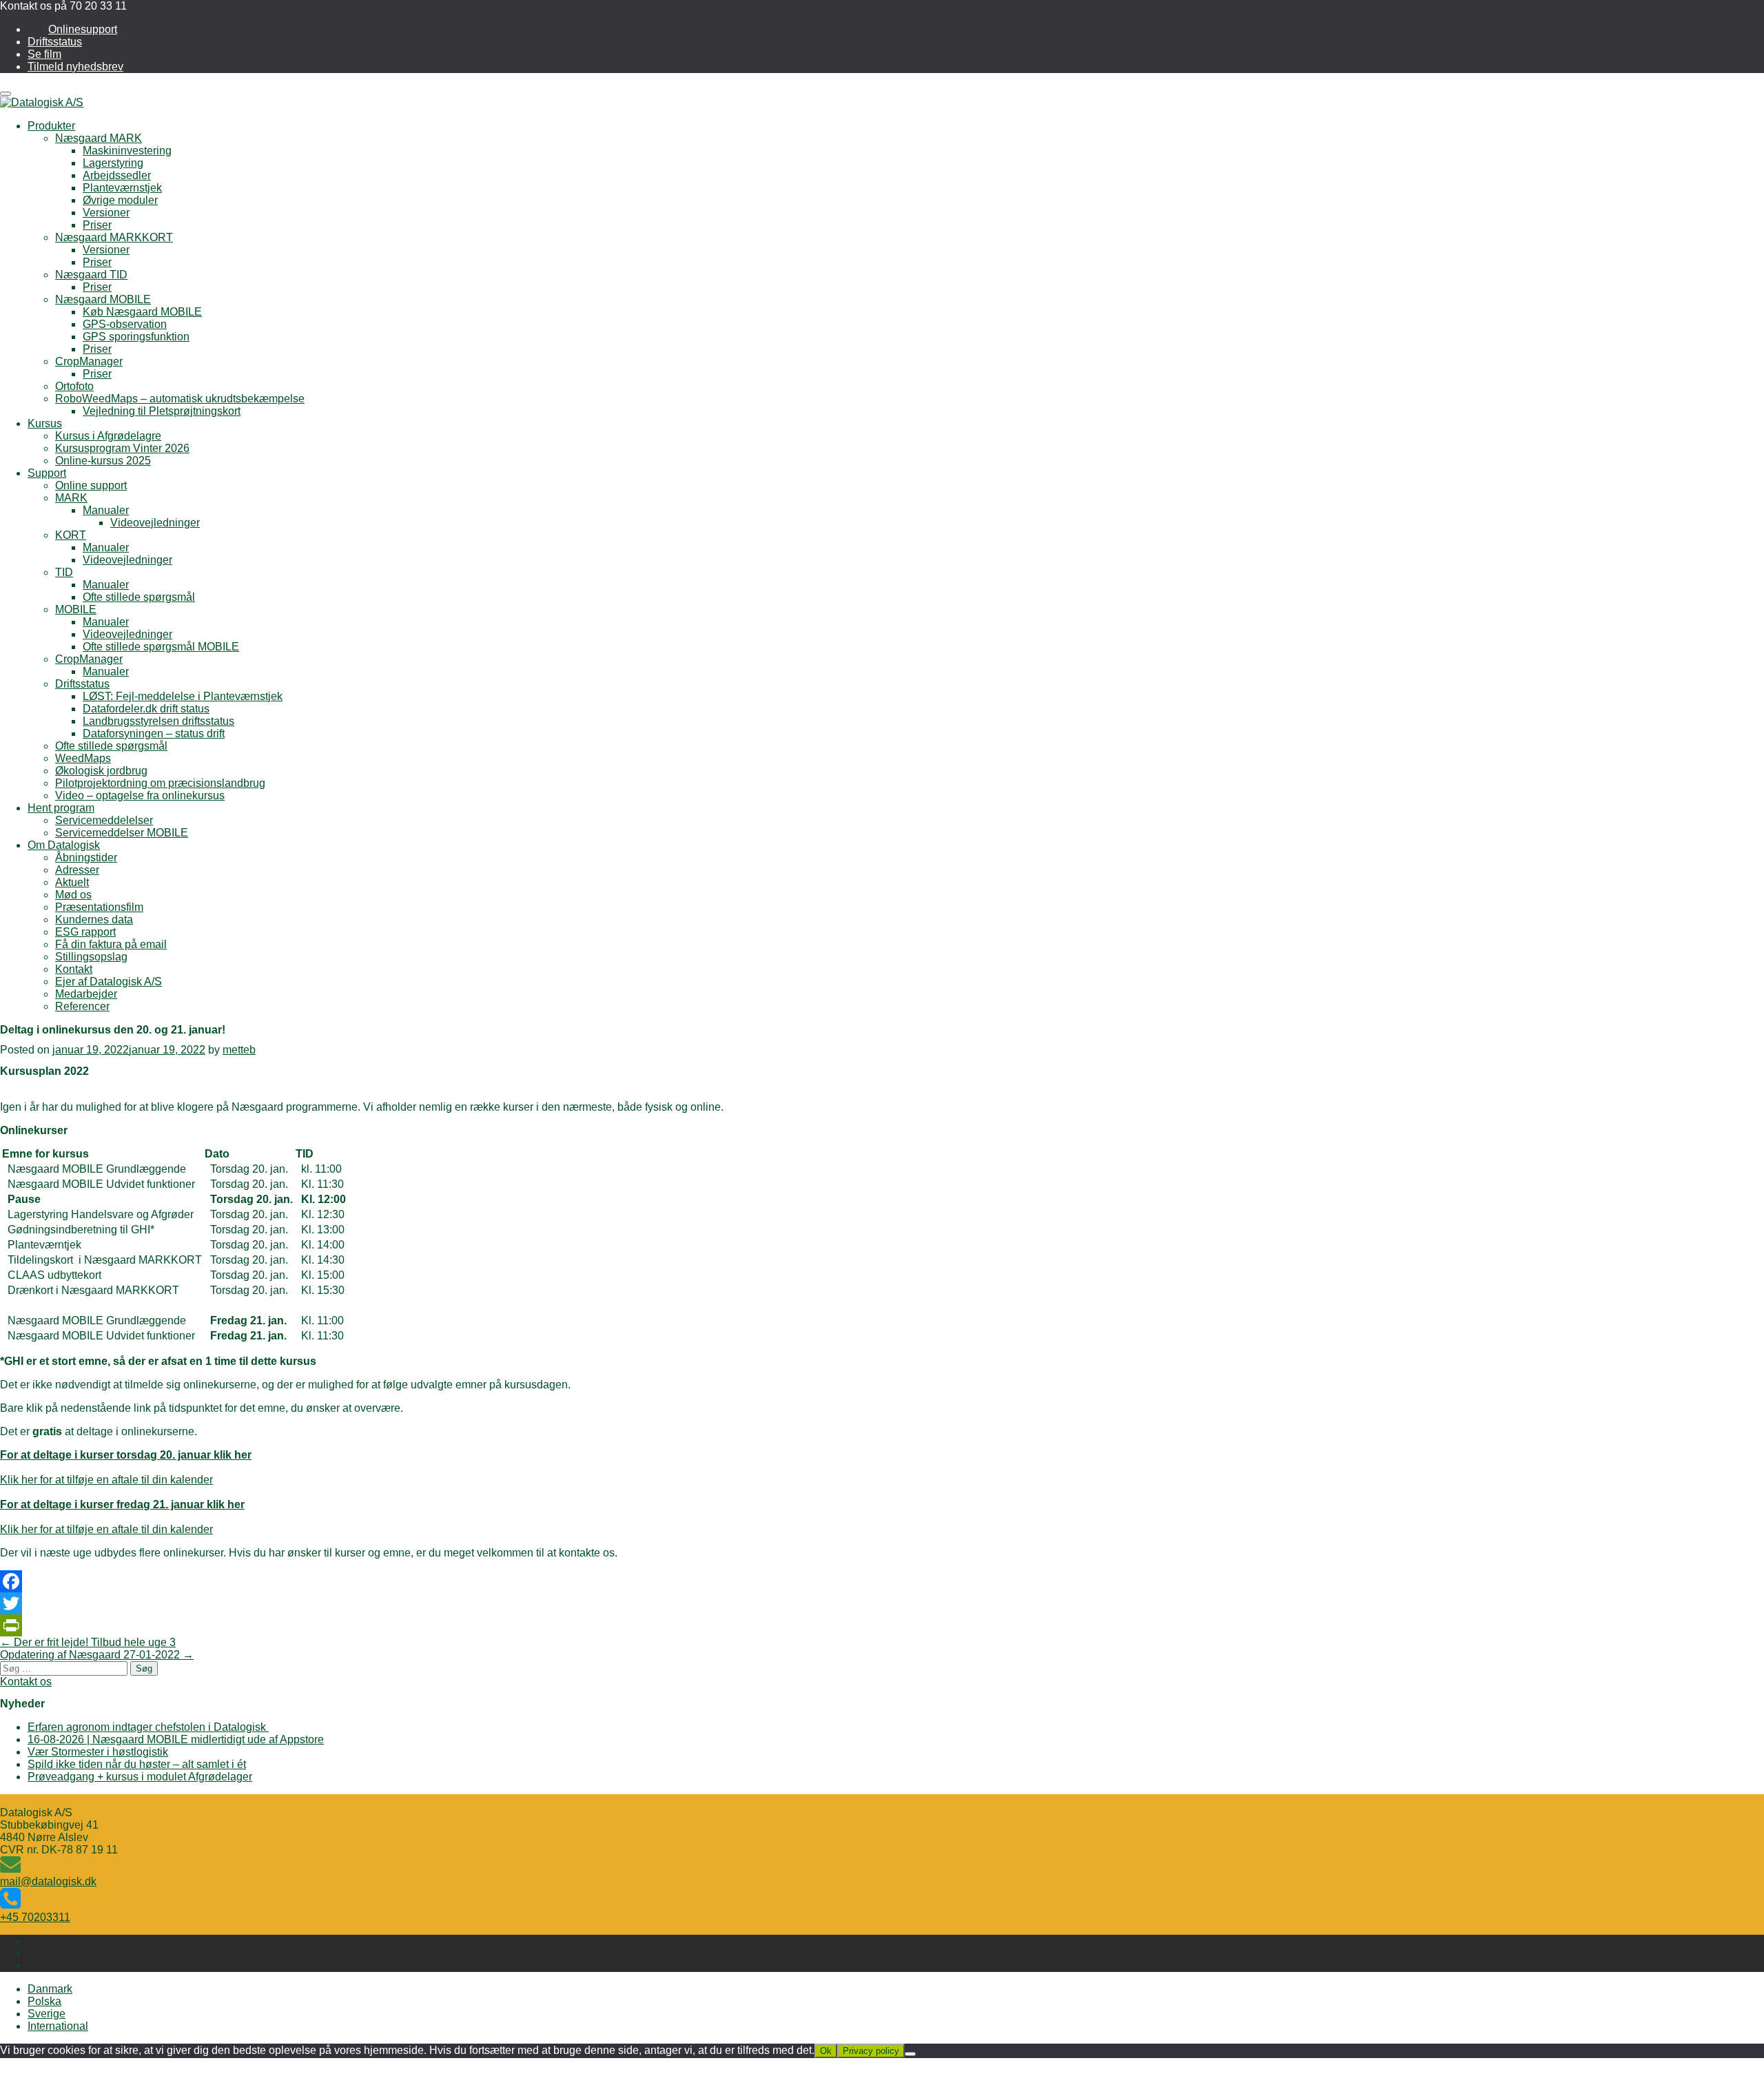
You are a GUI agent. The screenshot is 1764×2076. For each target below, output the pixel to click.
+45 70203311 (35, 1917)
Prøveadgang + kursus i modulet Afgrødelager (140, 1777)
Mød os (73, 895)
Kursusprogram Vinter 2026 (122, 448)
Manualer (106, 510)
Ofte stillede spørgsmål (139, 597)
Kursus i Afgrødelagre (108, 436)
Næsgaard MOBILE (103, 299)
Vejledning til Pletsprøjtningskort (162, 411)
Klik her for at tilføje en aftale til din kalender (106, 1480)
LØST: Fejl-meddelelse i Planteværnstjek (183, 696)
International (58, 2026)
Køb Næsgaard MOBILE (142, 312)
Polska (44, 2001)
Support (47, 473)
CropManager (89, 361)
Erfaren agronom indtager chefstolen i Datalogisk (148, 1727)
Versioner (106, 213)
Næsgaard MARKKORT (114, 237)
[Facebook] (882, 1581)
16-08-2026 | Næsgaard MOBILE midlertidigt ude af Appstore (176, 1739)
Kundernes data (94, 919)
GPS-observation (125, 324)
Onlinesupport (83, 29)
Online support (91, 485)
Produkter (51, 126)
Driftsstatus (55, 42)
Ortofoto (74, 386)
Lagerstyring (113, 163)
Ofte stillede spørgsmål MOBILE (161, 647)
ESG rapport (85, 932)
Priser (97, 225)
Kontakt (74, 969)
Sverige (47, 2014)
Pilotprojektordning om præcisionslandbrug (160, 783)
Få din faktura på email (111, 944)
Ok (826, 2051)
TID (64, 572)
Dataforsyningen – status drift (154, 733)
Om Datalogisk (64, 845)
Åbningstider (86, 857)
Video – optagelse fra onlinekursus (140, 795)
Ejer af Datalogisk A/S (109, 982)
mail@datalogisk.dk (48, 1881)
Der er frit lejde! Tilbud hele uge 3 (88, 1642)
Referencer (82, 1006)
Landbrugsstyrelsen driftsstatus (158, 721)
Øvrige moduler (120, 200)
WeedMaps (83, 758)
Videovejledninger (155, 523)
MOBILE (76, 609)
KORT (71, 535)
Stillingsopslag (91, 957)
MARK (71, 498)
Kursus (45, 423)
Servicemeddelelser (104, 820)
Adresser (77, 870)
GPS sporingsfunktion (136, 337)
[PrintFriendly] (882, 1625)
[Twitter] (882, 1603)
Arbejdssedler (117, 175)
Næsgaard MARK (99, 138)
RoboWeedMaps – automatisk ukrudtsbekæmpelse (180, 399)
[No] (910, 2054)
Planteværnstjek (122, 188)
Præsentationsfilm (99, 907)
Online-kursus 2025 (103, 461)
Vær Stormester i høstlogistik (98, 1752)
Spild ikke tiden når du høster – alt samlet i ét (137, 1764)
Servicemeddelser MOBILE (122, 833)
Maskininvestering (127, 151)
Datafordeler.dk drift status (146, 709)
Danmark (50, 1989)
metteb (239, 1050)
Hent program (61, 808)
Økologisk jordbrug (101, 771)
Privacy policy (871, 2051)
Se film (44, 54)
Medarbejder (86, 994)
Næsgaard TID (91, 275)
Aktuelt (72, 882)
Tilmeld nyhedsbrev (75, 66)
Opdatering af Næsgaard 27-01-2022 (97, 1655)
